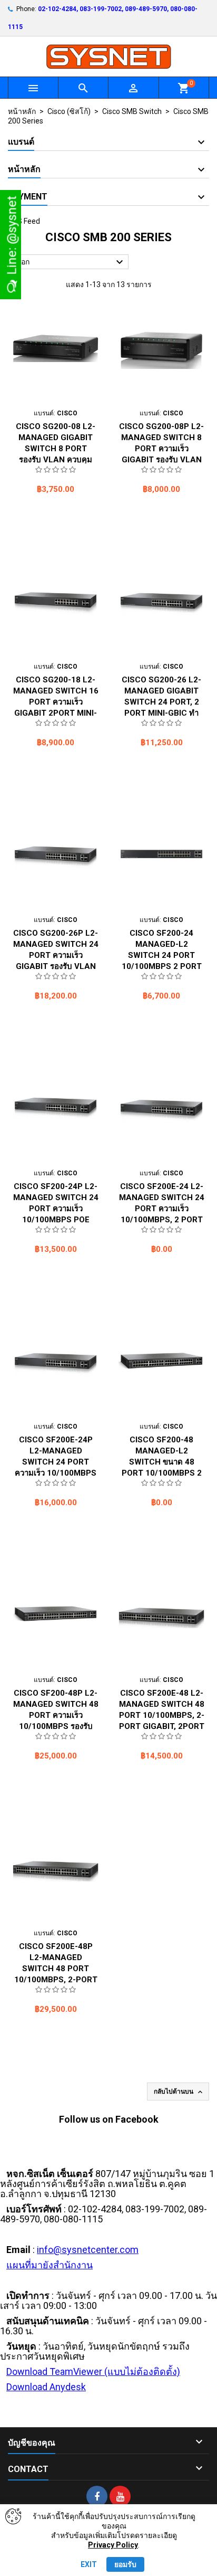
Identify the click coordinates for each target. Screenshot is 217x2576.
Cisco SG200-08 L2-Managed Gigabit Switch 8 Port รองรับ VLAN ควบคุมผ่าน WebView (56, 449)
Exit (89, 2564)
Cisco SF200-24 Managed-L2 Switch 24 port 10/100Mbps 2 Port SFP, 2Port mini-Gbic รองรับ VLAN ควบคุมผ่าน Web (162, 966)
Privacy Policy (113, 2545)
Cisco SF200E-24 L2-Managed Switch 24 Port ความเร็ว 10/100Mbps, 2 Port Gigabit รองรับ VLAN (162, 1209)
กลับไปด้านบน (179, 2092)
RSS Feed (24, 221)
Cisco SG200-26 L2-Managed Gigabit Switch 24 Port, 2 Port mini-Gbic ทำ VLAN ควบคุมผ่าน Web (161, 702)
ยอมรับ (125, 2564)
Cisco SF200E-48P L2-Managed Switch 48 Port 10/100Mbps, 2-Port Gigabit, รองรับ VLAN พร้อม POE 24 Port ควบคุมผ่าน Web (56, 1980)
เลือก (70, 262)
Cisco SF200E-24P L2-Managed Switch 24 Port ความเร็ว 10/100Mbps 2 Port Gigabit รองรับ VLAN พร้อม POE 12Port (56, 1473)
